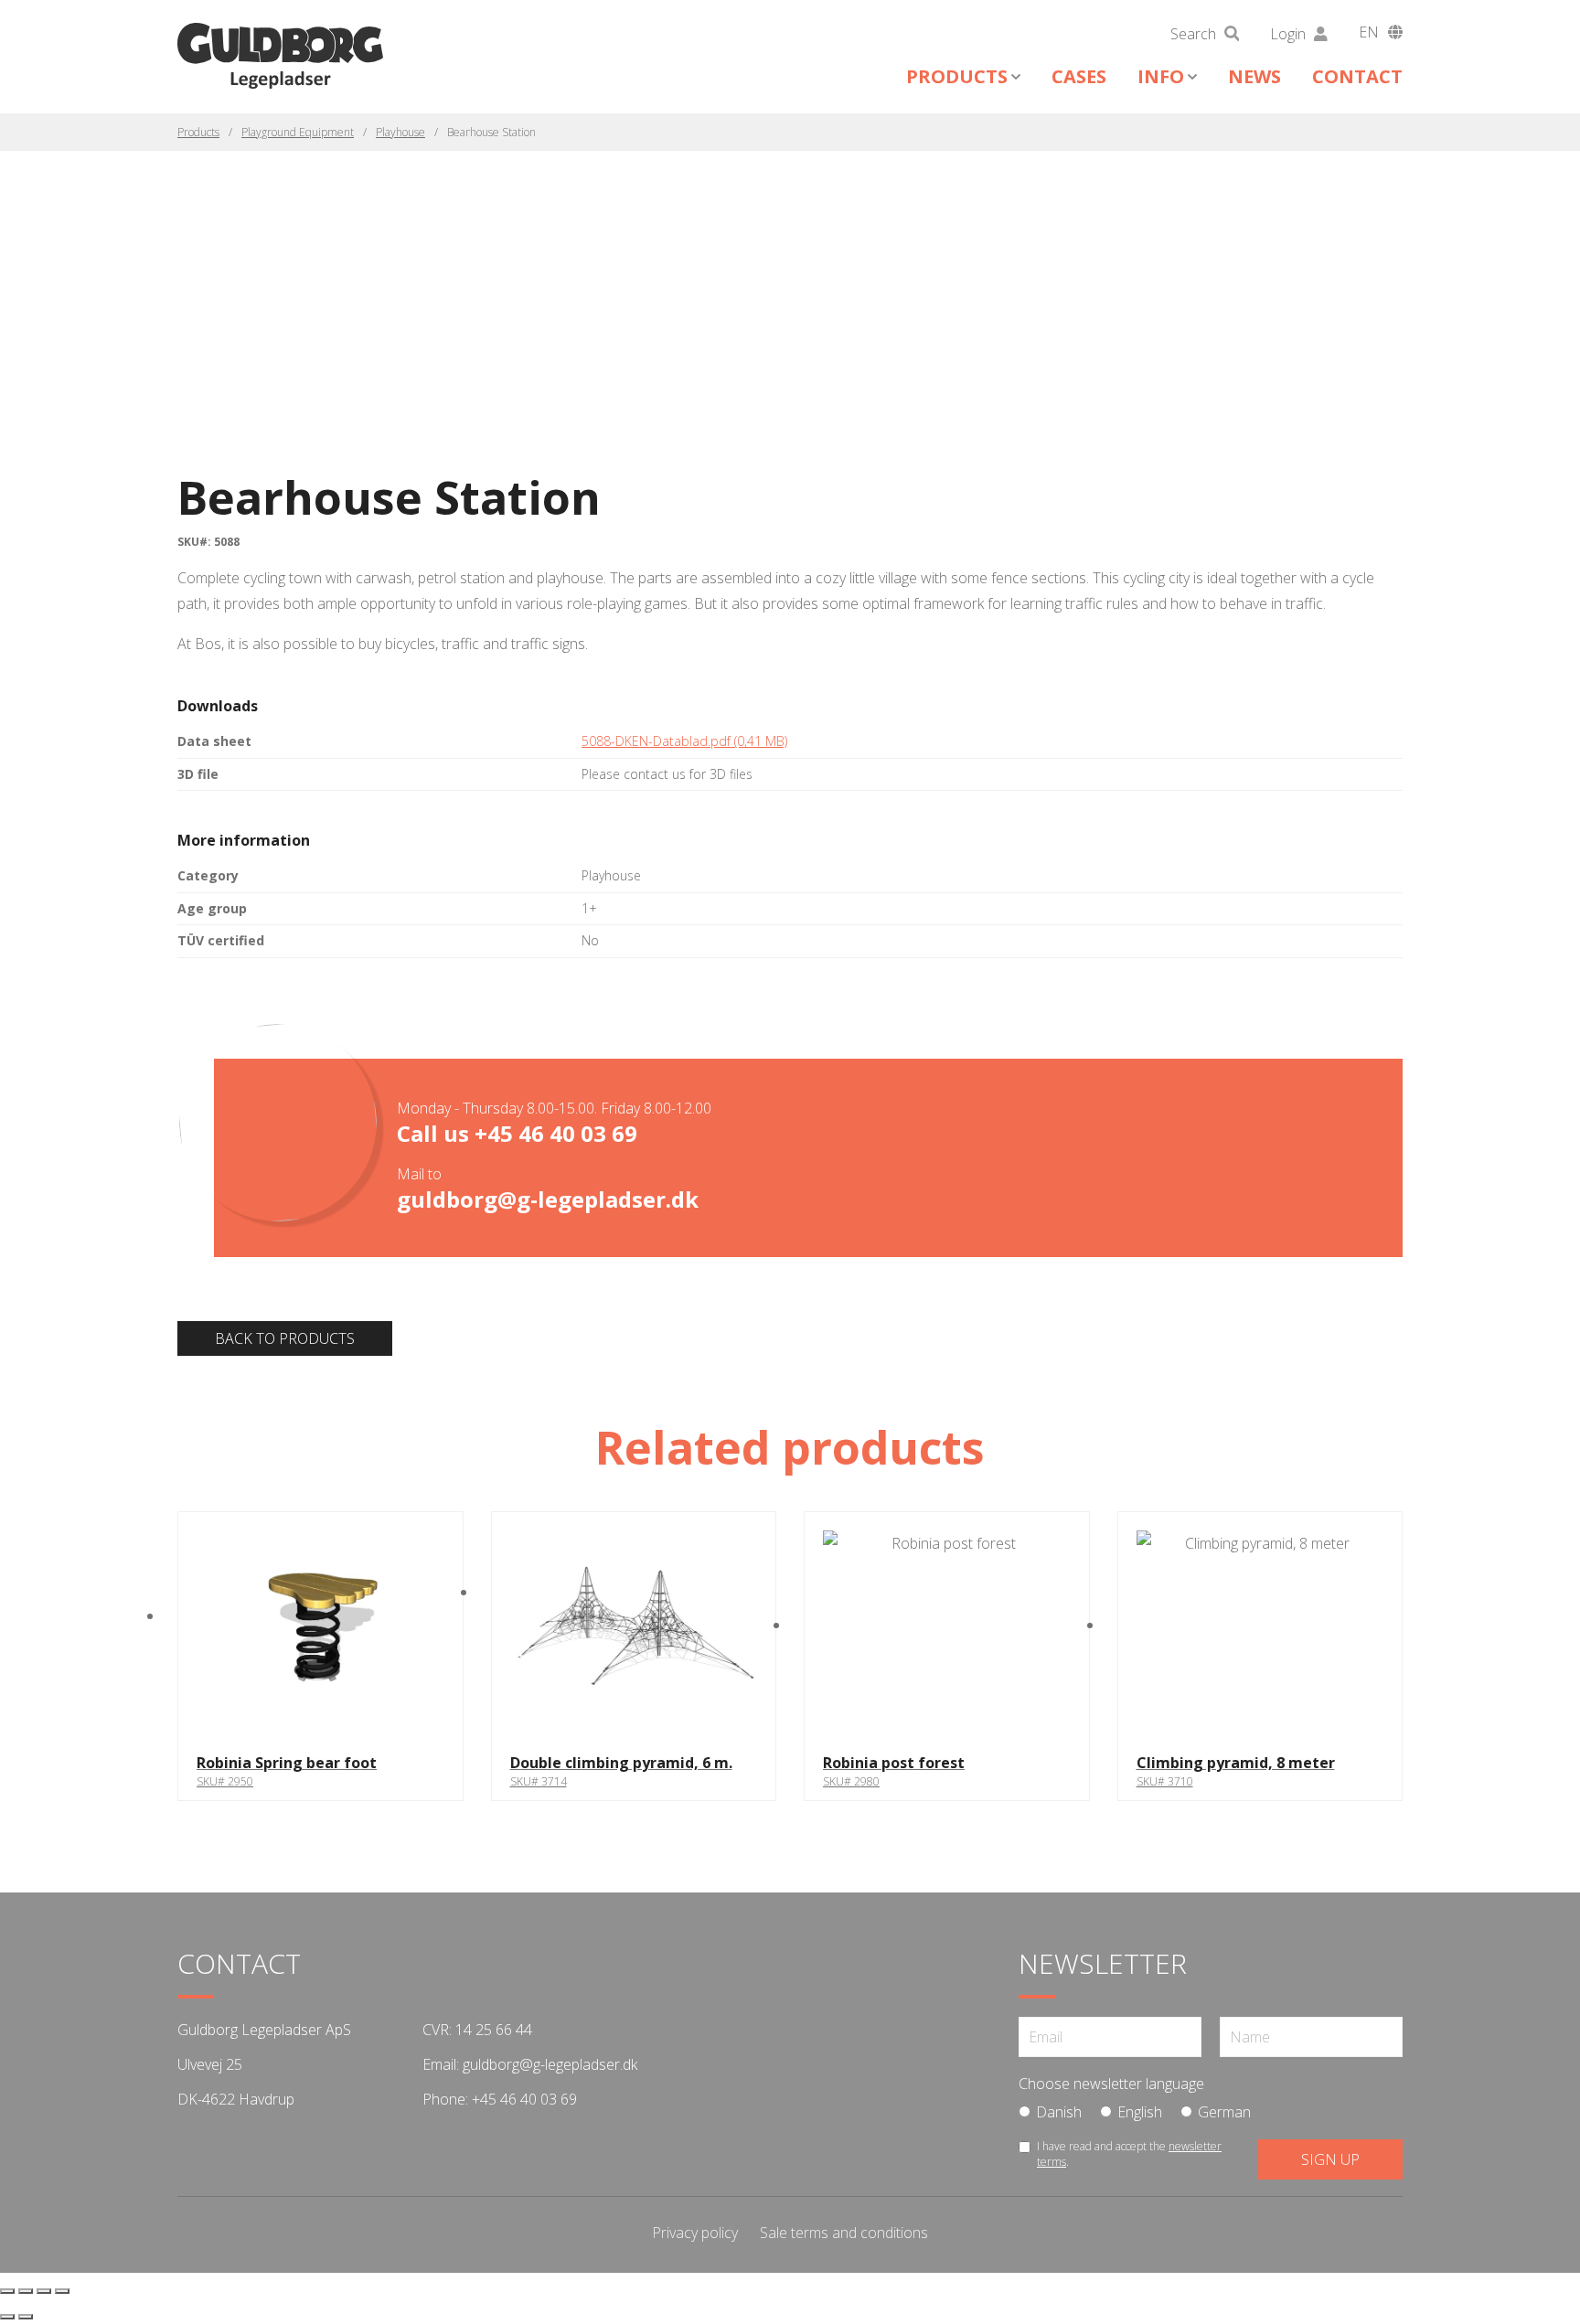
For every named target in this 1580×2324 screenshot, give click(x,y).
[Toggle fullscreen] (26, 2291)
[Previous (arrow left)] (7, 2317)
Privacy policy (695, 2233)
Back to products (285, 1338)
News (1254, 76)
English (1140, 2112)
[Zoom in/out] (7, 2291)
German (1224, 2112)
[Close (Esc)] (62, 2291)
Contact (1357, 76)
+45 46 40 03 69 (556, 1133)
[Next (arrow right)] (26, 2317)
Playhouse (400, 132)
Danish (1059, 2112)
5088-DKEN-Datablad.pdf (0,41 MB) (684, 741)
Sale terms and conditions (844, 2233)
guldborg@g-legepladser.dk (548, 1199)
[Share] (44, 2291)
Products (957, 76)
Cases (1079, 76)
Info (1161, 76)
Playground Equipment (298, 132)
